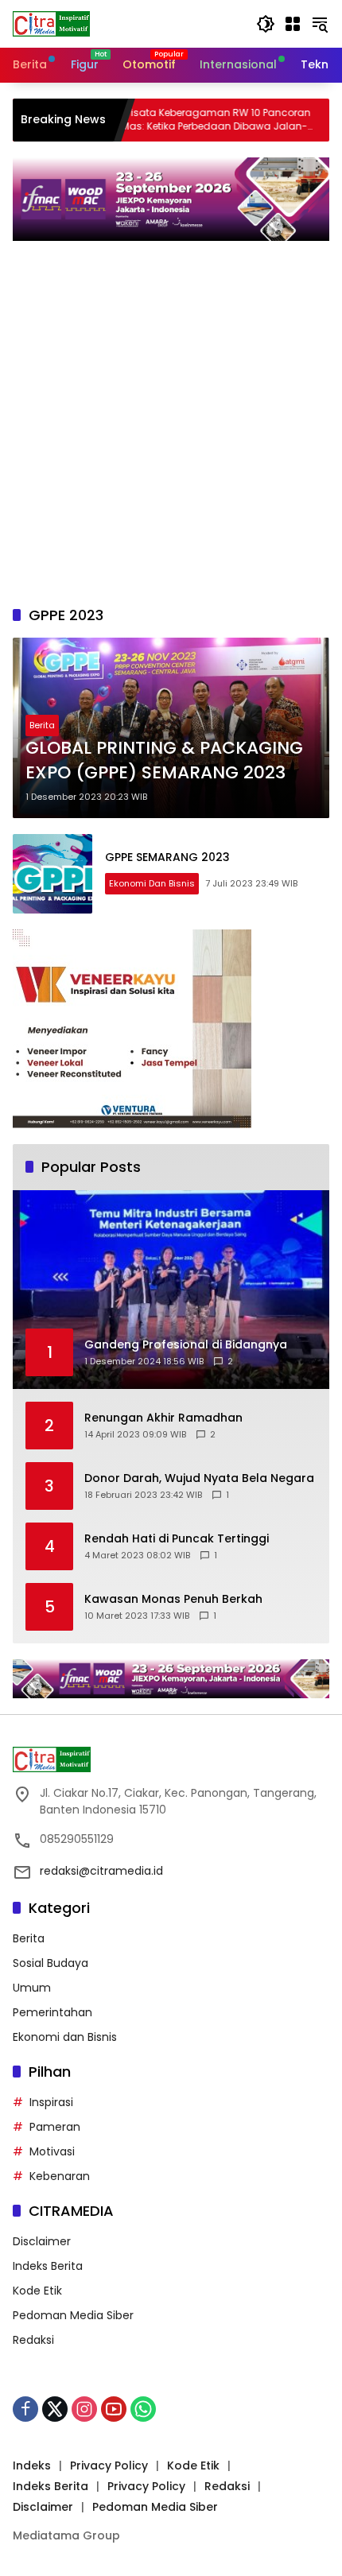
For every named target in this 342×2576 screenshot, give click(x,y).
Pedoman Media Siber (73, 2315)
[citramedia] (51, 23)
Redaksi (33, 2340)
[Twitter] (55, 2409)
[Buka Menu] (293, 24)
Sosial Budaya (51, 1963)
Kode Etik (37, 2291)
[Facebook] (25, 2409)
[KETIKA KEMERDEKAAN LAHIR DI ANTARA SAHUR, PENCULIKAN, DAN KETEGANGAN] (314, 120)
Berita (42, 725)
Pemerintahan (52, 2012)
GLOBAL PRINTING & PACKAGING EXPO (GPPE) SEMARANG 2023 (164, 760)
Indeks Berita (48, 2266)
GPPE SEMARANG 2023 (167, 857)
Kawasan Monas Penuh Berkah (173, 1599)
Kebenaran (60, 2176)
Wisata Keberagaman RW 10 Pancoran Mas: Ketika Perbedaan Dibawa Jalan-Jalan (177, 120)
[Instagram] (84, 2409)
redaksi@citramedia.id (101, 1871)
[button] (266, 24)
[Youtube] (114, 2409)
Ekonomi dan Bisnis (152, 883)
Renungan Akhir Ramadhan (163, 1418)
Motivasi (52, 2151)
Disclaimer (42, 2241)
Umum (32, 1988)
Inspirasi (51, 2102)
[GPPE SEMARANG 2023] (52, 874)
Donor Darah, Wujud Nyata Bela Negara (199, 1478)
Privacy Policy (109, 2465)
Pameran (55, 2127)
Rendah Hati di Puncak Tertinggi (177, 1539)
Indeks (32, 2465)
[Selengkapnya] (171, 1759)
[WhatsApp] (143, 2409)
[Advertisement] (171, 431)
